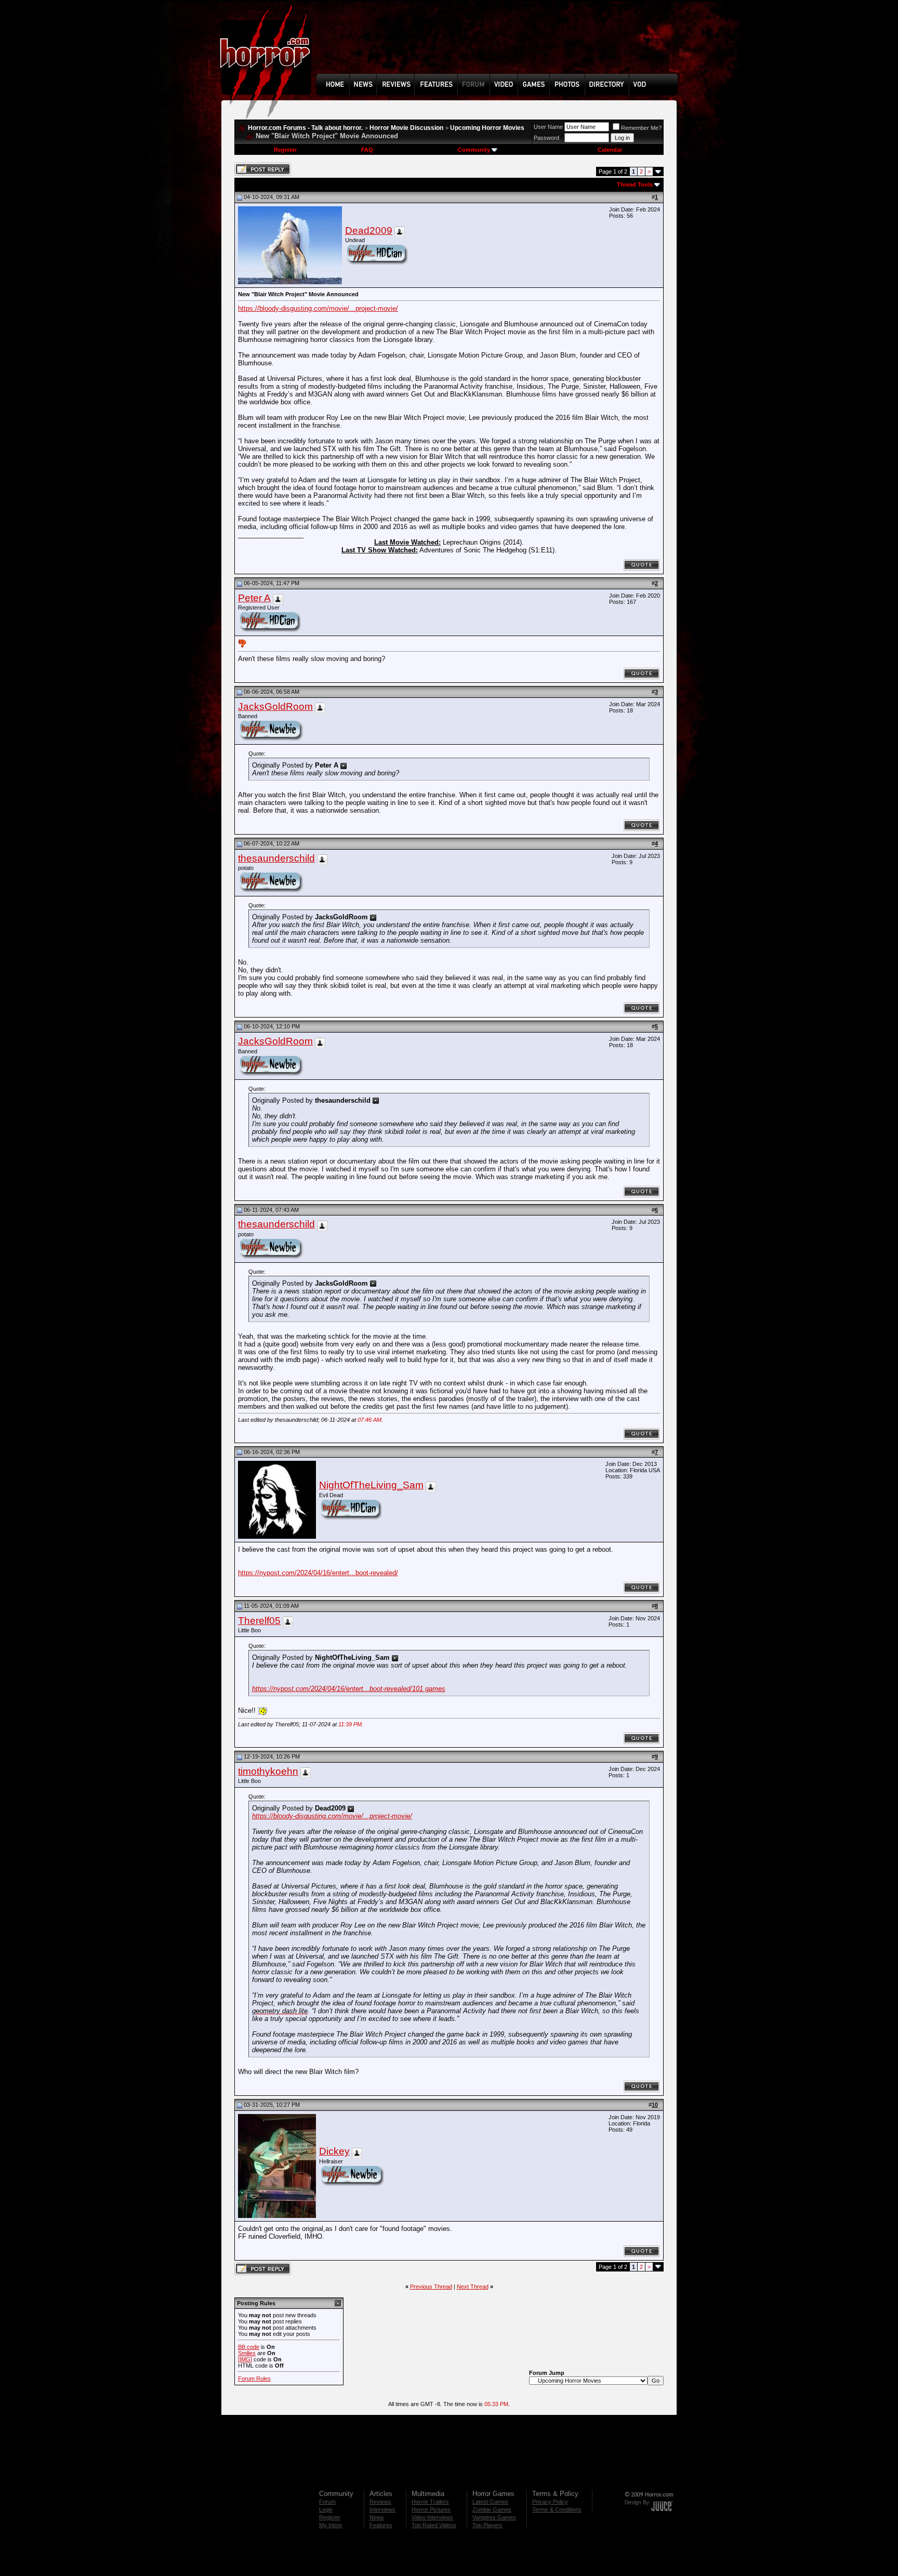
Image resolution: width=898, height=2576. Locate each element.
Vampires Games (494, 2517)
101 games (429, 1689)
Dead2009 (369, 230)
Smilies (247, 2353)
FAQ (367, 150)
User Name (548, 127)
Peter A (254, 598)
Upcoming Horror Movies (487, 128)
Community (474, 150)
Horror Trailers (430, 2502)
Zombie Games (492, 2509)
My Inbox (331, 2525)
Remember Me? (641, 128)
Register (285, 150)
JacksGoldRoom (275, 706)
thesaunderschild (276, 858)
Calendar (610, 150)
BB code (249, 2347)
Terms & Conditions (557, 2509)
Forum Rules (254, 2379)
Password (546, 138)
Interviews (382, 2509)
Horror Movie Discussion (406, 128)
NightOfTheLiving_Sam (371, 1485)
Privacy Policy (550, 2502)
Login (326, 2509)
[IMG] (245, 2359)
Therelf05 (259, 1621)
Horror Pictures (431, 2509)
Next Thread (473, 2287)
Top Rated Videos (434, 2525)
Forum (327, 2502)
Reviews (380, 2502)
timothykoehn (268, 1771)
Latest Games (490, 2502)
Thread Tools (635, 184)
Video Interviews (432, 2517)
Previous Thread (431, 2287)
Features (381, 2525)
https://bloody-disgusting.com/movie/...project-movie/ (318, 308)
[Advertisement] (500, 45)
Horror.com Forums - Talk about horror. (305, 128)
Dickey (334, 2151)
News (377, 2517)
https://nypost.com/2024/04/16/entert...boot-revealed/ (318, 1573)
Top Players (487, 2525)
